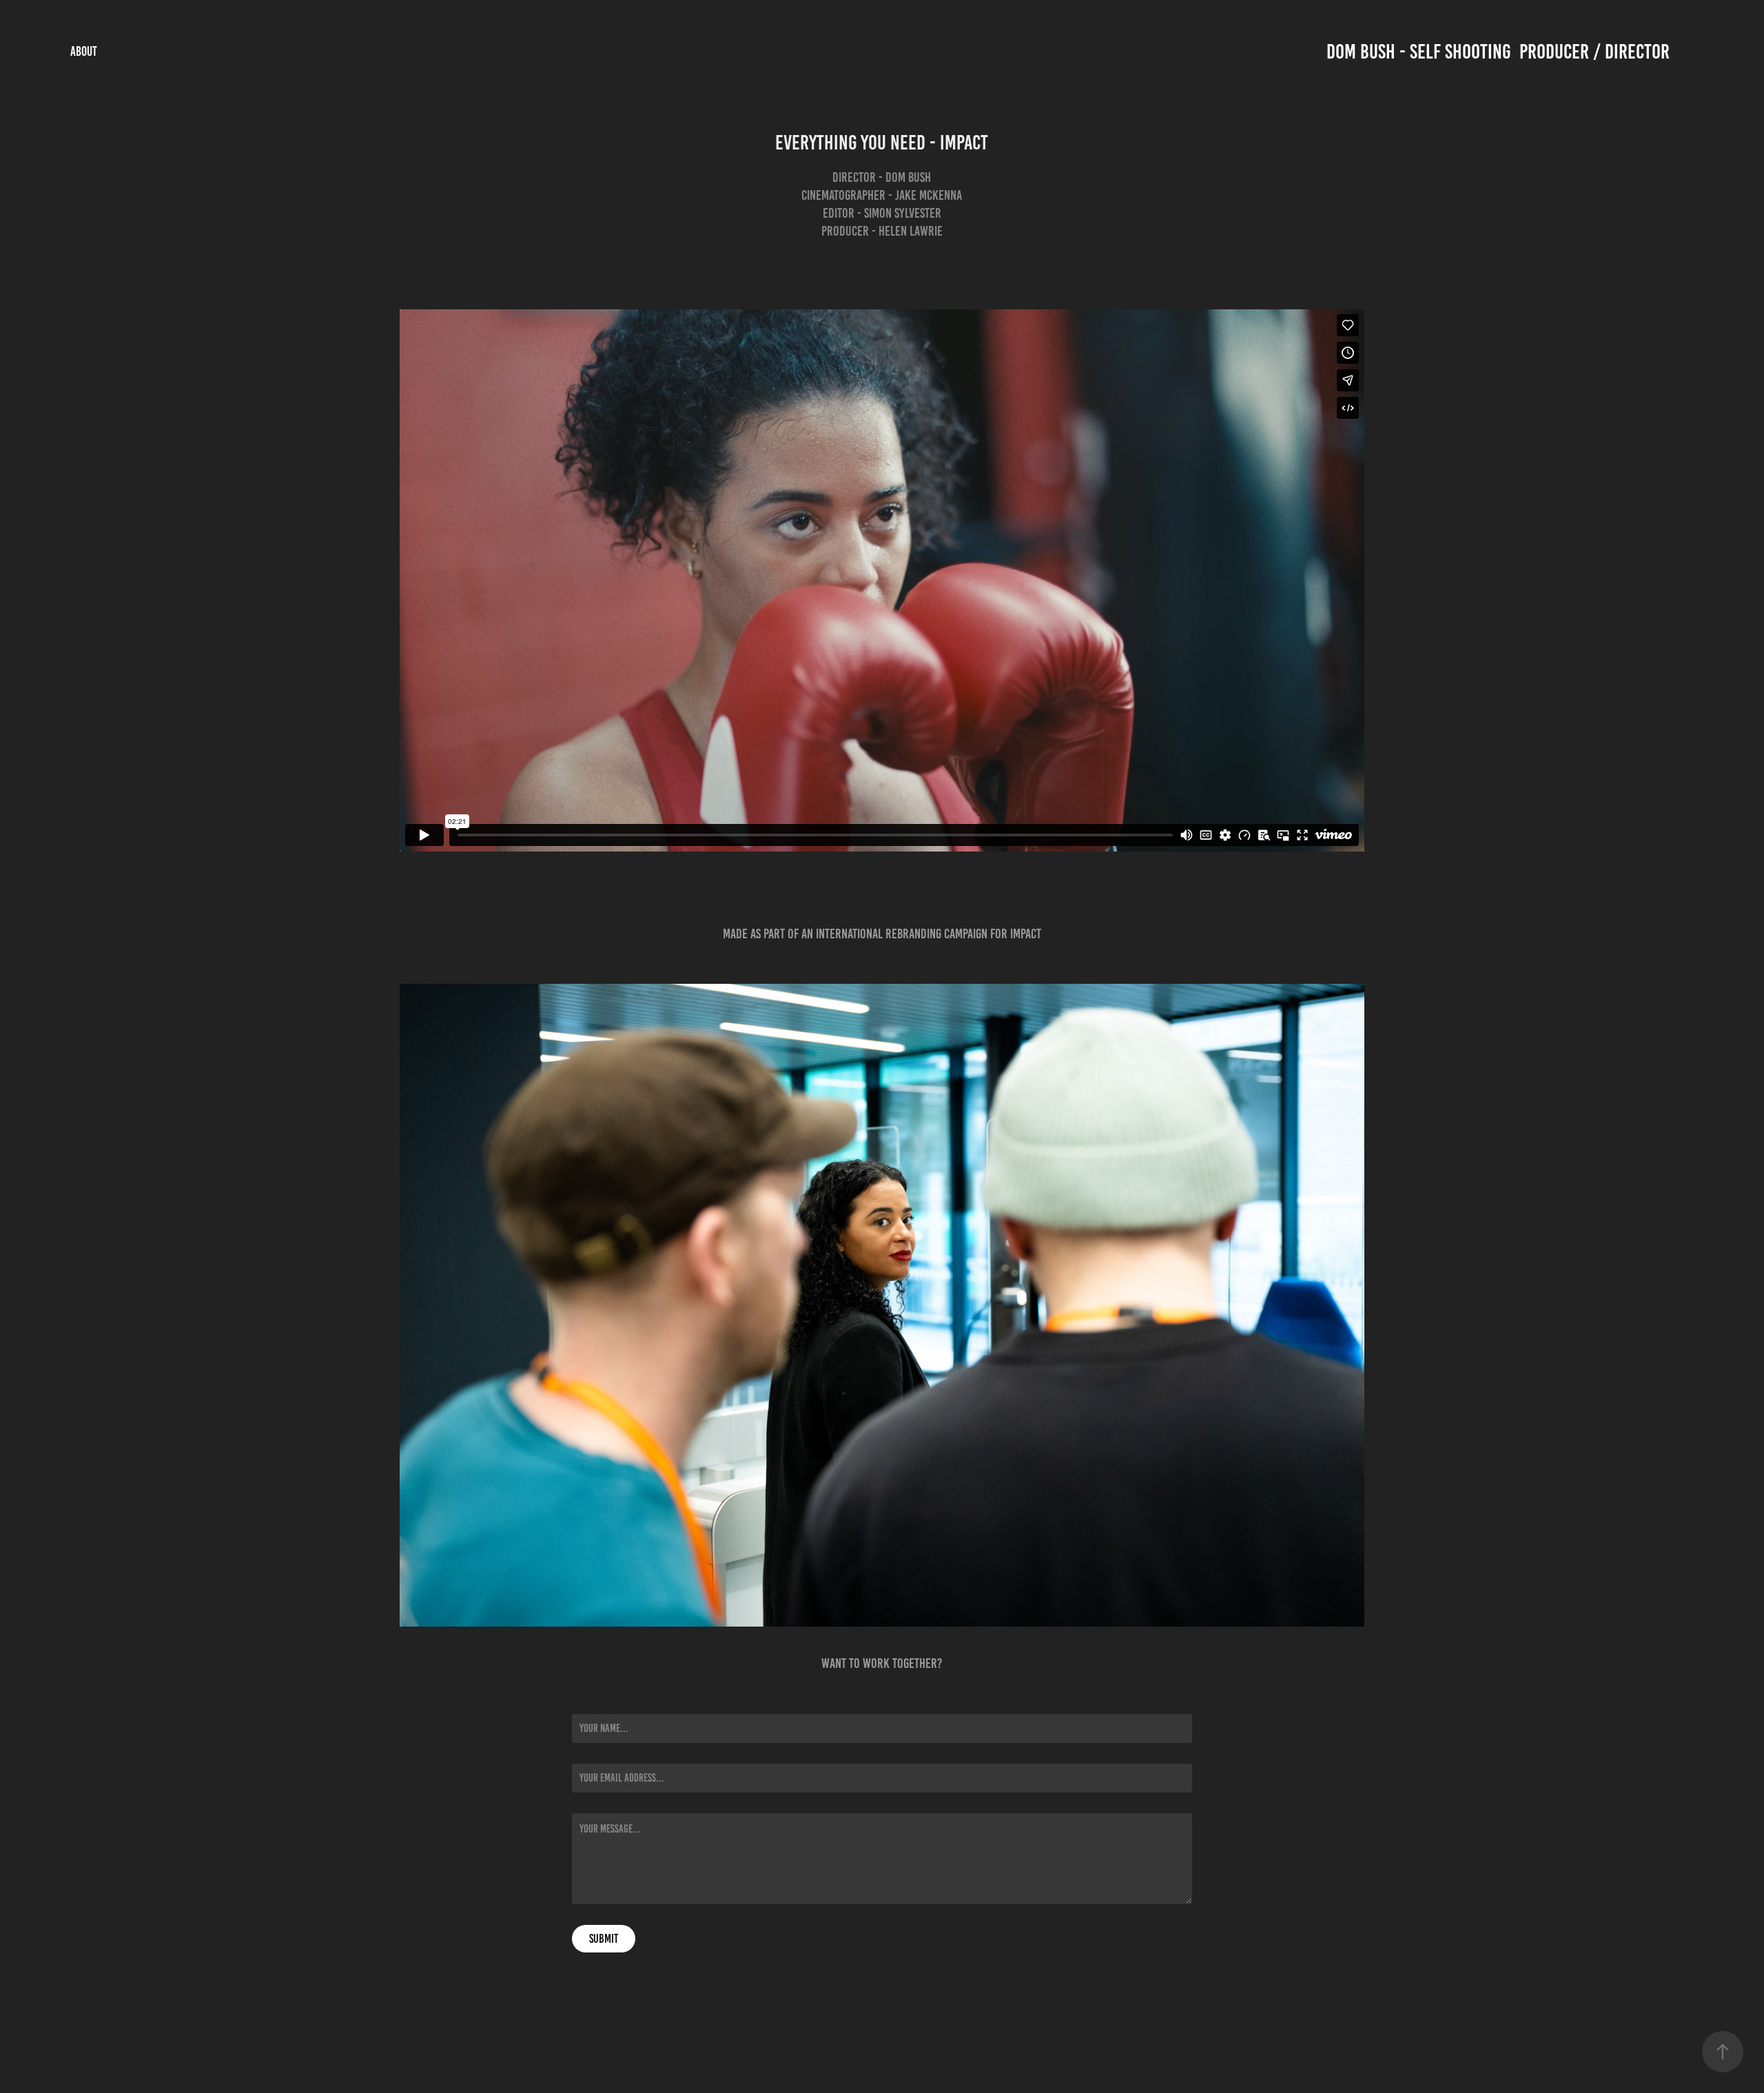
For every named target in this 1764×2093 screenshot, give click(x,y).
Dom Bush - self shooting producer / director (1498, 52)
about (84, 51)
